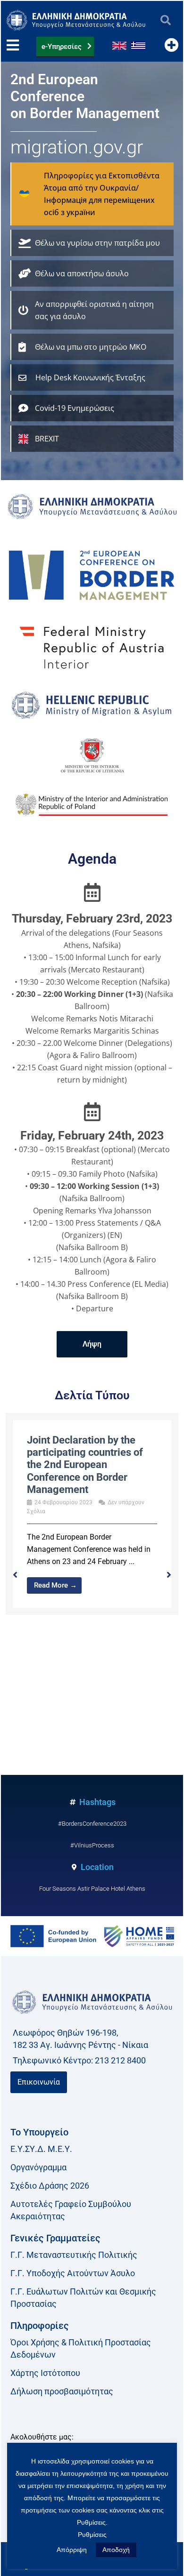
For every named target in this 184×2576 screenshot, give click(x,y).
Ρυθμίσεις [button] (92, 2535)
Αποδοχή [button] (116, 2550)
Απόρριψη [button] (72, 2550)
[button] (165, 20)
